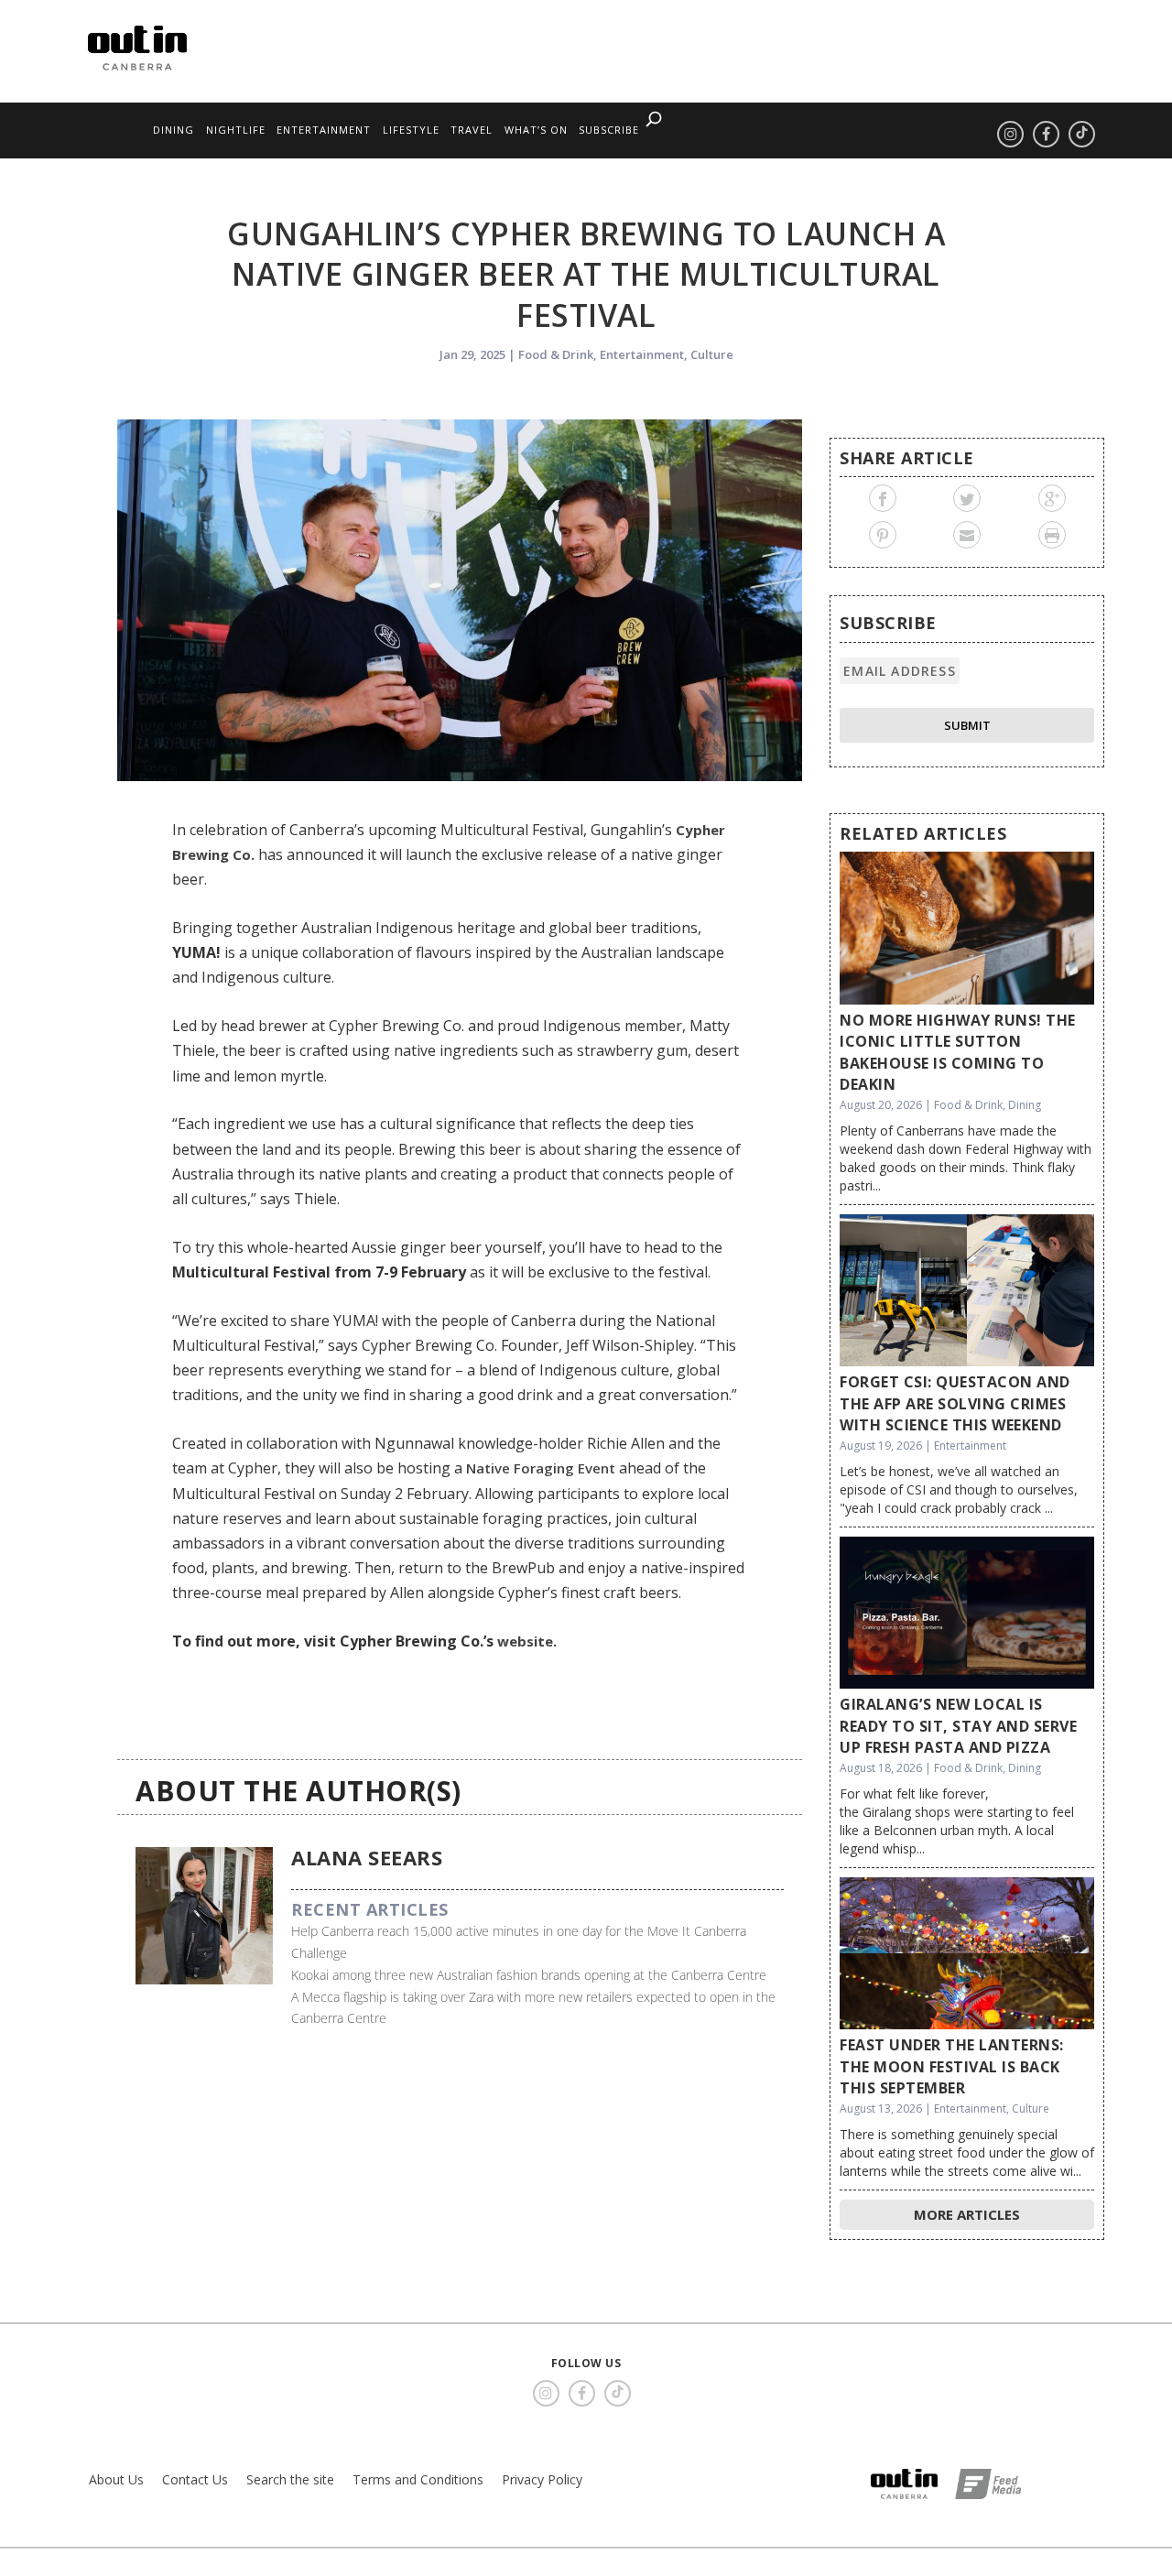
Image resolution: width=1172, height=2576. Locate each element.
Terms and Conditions (418, 2479)
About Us (116, 2479)
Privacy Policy (542, 2479)
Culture (712, 354)
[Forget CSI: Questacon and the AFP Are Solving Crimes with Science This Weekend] (967, 1291)
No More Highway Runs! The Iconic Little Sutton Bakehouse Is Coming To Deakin (958, 1052)
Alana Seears (367, 1857)
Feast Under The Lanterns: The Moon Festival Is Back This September (952, 2066)
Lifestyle (411, 130)
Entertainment (324, 130)
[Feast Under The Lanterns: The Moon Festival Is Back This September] (967, 1954)
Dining (174, 130)
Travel (472, 130)
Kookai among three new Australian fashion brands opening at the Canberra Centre (529, 1975)
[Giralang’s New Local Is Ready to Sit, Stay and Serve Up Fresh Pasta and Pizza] (967, 1613)
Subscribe (609, 130)
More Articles (967, 2214)
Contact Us (195, 2479)
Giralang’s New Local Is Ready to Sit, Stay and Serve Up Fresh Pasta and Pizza (958, 1726)
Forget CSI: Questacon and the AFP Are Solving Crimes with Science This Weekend (955, 1403)
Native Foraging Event (541, 1468)
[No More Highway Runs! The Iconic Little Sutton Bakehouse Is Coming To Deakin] (967, 928)
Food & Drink (556, 354)
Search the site (290, 2479)
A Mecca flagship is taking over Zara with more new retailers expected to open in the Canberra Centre (533, 2008)
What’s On (536, 130)
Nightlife (236, 130)
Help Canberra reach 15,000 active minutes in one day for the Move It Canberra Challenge (519, 1942)
